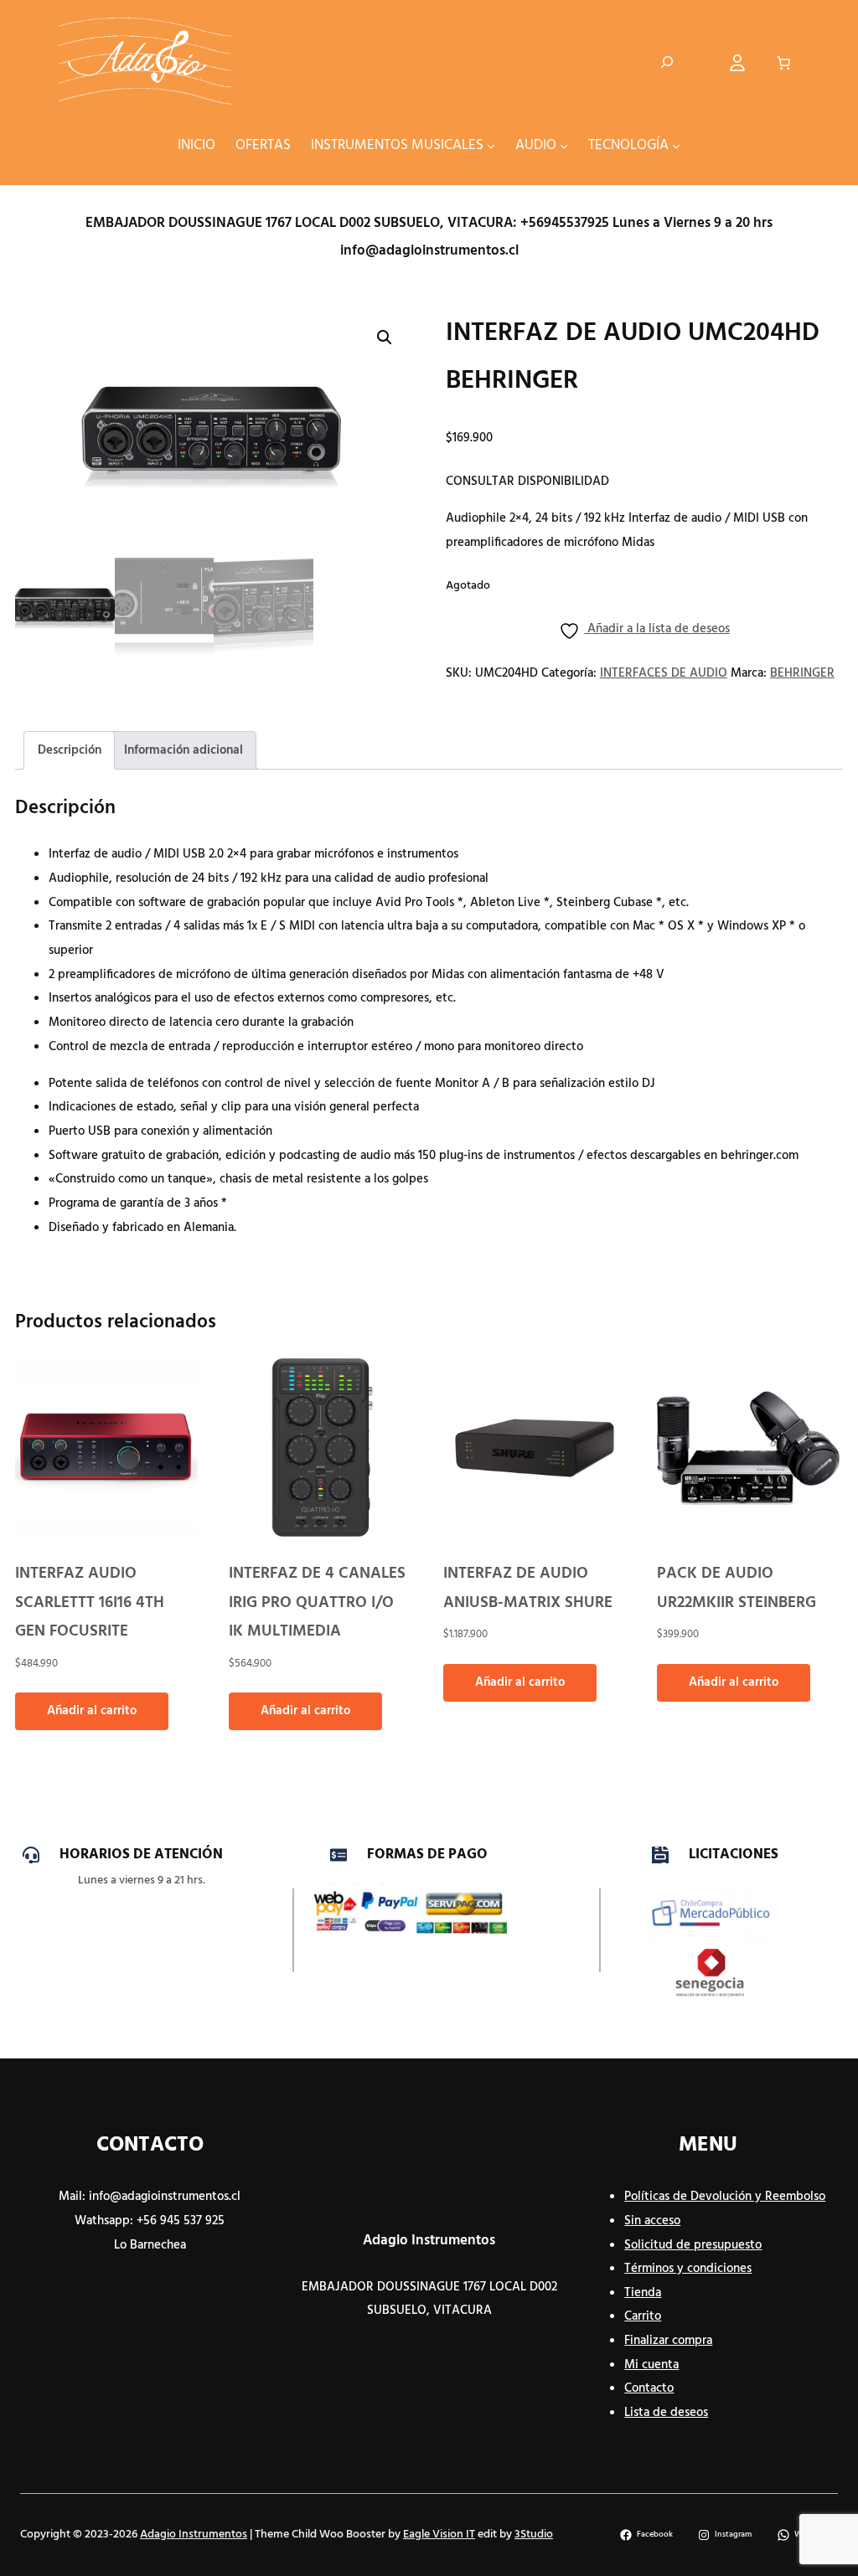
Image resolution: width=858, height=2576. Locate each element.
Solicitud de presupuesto (693, 2245)
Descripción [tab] (70, 750)
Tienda (643, 2293)
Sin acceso (652, 2221)
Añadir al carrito (92, 1711)
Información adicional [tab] (183, 750)
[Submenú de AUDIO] (564, 146)
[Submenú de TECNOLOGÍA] (676, 146)
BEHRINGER (802, 673)
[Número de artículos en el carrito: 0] (783, 63)
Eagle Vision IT (439, 2535)
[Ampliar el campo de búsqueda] (667, 63)
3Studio (534, 2535)
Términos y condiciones (688, 2269)
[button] (385, 337)
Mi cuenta (651, 2365)
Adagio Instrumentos (429, 2241)
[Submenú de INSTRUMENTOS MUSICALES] (491, 146)
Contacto (649, 2388)
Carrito (643, 2316)
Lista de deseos (666, 2413)
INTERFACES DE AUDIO (664, 673)
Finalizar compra (668, 2341)
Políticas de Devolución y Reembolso (725, 2197)
